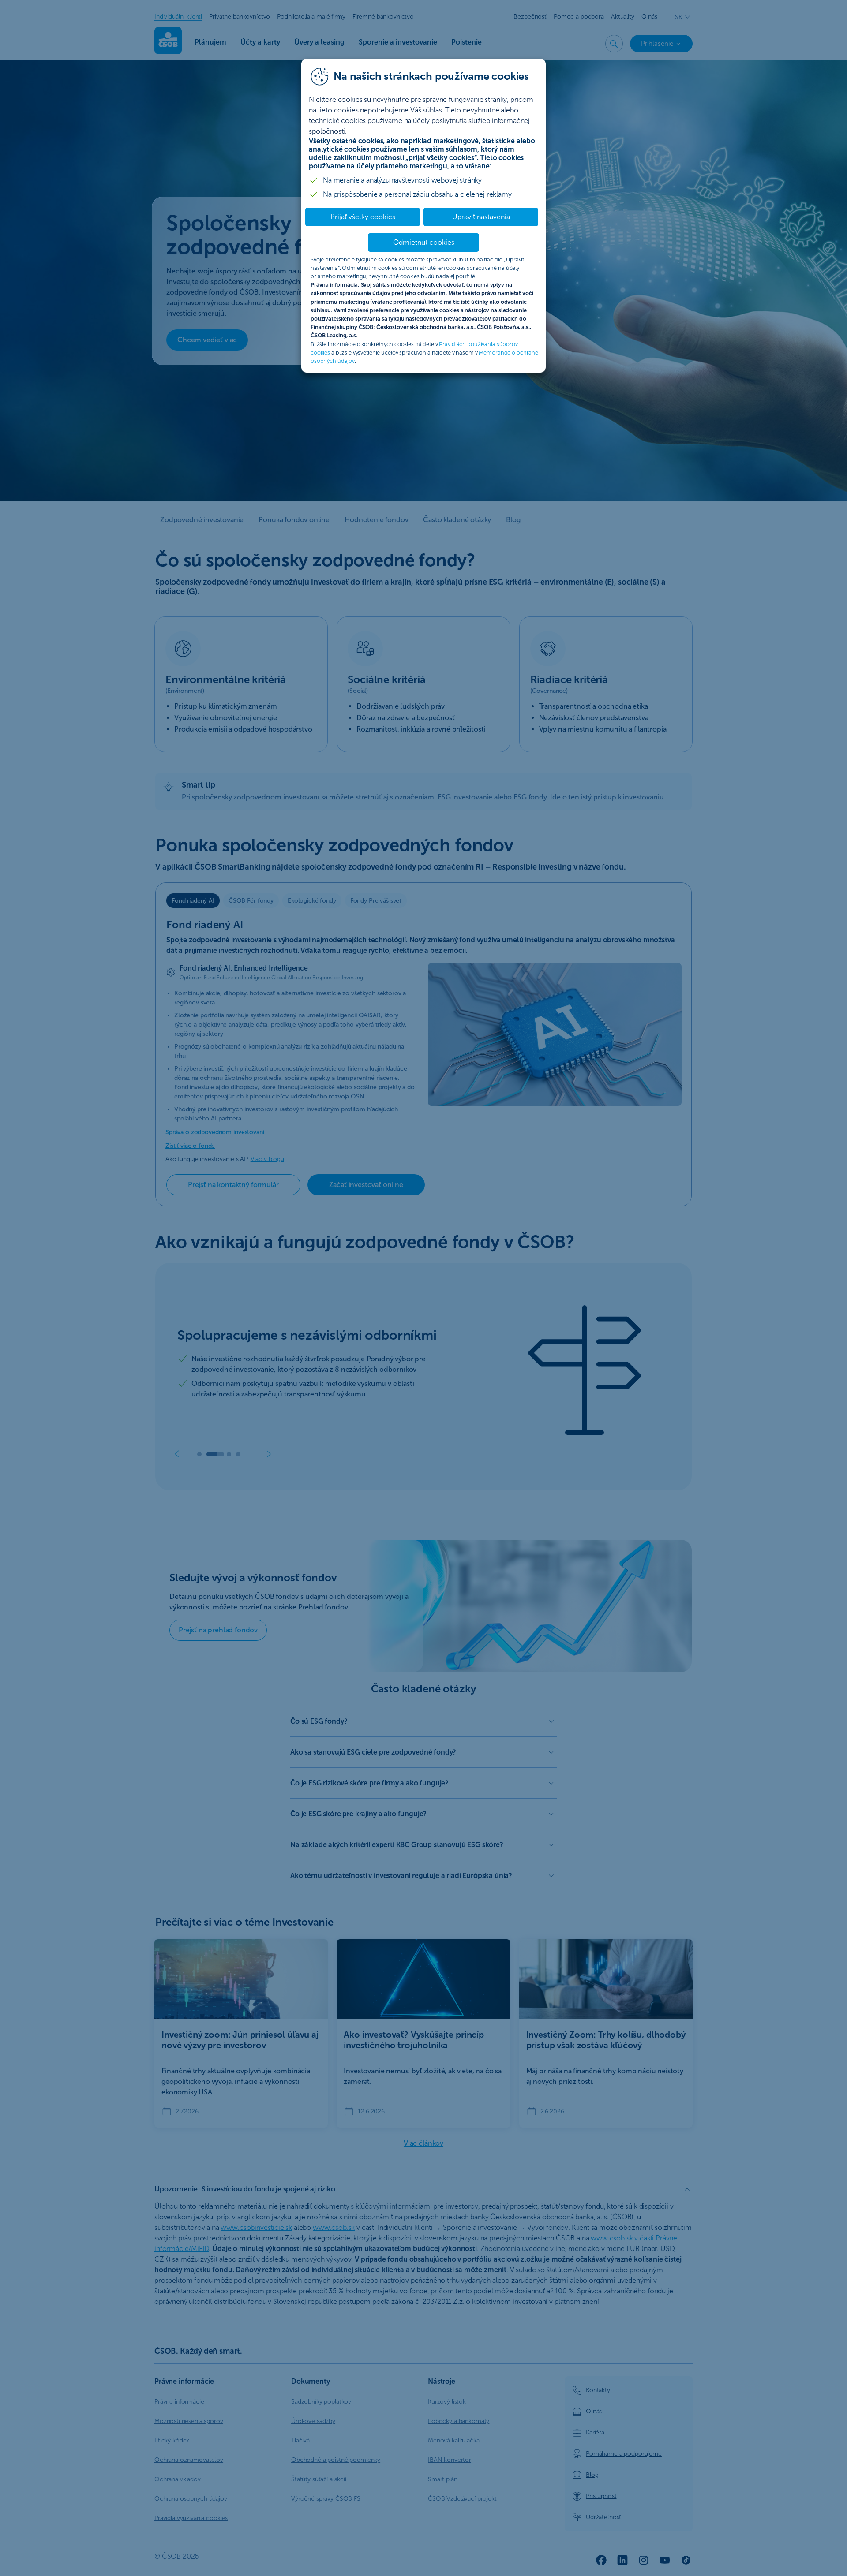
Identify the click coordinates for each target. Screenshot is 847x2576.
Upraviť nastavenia (481, 217)
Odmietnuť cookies (424, 242)
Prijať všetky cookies (363, 217)
